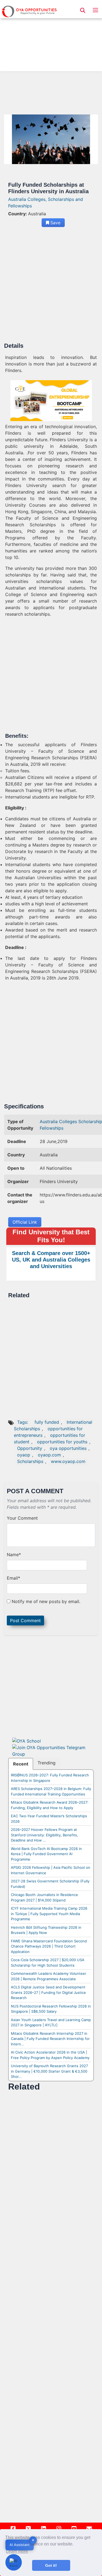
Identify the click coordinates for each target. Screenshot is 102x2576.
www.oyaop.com (68, 1461)
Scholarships (30, 1461)
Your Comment (22, 1518)
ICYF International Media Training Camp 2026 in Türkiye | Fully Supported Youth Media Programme (49, 1914)
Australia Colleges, (28, 199)
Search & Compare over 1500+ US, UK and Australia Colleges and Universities (51, 1260)
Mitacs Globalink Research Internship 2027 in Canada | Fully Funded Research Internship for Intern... (50, 2039)
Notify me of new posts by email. (46, 1601)
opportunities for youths (62, 1442)
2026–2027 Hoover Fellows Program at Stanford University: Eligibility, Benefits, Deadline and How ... (44, 1835)
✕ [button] (33, 2540)
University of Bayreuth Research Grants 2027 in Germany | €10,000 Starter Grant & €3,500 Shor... (49, 2071)
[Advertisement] (51, 37)
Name (14, 1555)
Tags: (23, 1422)
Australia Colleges (59, 1121)
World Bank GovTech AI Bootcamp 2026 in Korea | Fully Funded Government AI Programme (46, 1854)
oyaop (24, 1455)
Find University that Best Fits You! (51, 1236)
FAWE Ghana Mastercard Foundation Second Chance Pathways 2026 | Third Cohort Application (49, 1946)
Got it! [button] (51, 2565)
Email (13, 1578)
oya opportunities (68, 1448)
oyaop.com (49, 1455)
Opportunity (30, 1448)
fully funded (47, 1422)
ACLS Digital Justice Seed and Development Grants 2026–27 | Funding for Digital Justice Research (48, 1992)
